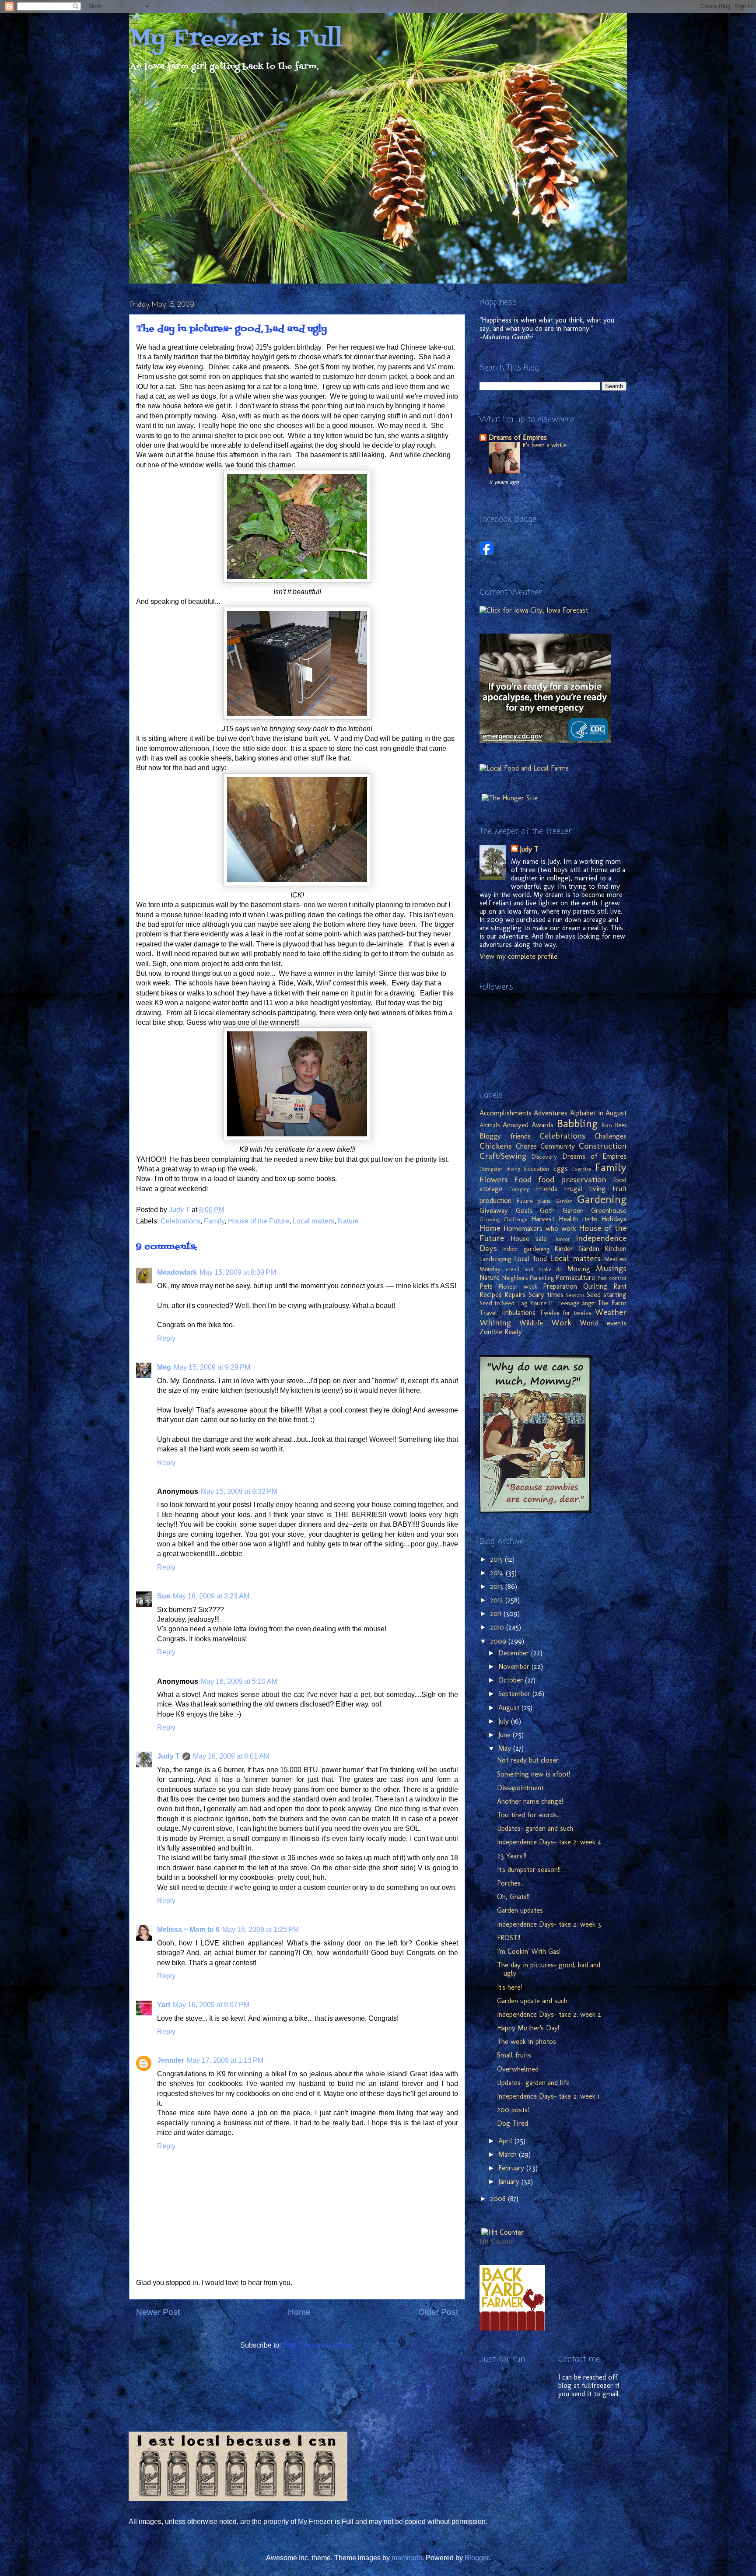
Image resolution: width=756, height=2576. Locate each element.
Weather (611, 1312)
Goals (524, 1211)
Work (561, 1323)
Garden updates (520, 1910)
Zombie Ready (501, 1332)
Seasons (575, 1295)
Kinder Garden (577, 1249)
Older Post (438, 2312)
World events (603, 1323)
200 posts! (513, 2110)
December (515, 1653)
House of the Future (259, 1221)
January (510, 2182)
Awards (542, 1125)
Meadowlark (177, 1272)
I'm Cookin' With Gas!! (529, 1951)
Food (523, 1179)
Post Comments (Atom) (318, 2345)
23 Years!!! (512, 1856)
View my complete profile (518, 956)
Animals (490, 1125)
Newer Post (158, 2312)
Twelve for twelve (566, 1313)
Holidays (614, 1219)
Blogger (477, 2558)
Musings (611, 1268)
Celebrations (180, 1221)
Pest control (612, 1278)
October (512, 1680)
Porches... (511, 1883)
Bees (621, 1125)
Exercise (582, 1169)
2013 (498, 1586)
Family (214, 1221)
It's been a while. (545, 445)
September (515, 1694)
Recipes (491, 1295)
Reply (166, 1338)
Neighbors (515, 1278)
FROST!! (509, 1938)
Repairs (515, 1295)
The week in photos (527, 2042)
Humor (562, 1239)
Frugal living (585, 1189)
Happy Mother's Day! (528, 2028)
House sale (529, 1239)
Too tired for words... (529, 1815)
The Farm (612, 1303)
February (512, 2168)
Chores (526, 1146)
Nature (348, 1221)
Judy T (168, 1756)
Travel (488, 1313)
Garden (564, 1201)
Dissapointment (520, 1788)
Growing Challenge (503, 1219)
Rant (620, 1286)
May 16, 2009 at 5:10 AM (239, 1681)
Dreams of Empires (518, 437)
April (506, 2141)
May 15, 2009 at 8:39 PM (238, 1272)
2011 (497, 1614)
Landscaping (495, 1259)
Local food (530, 1259)
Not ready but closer (528, 1760)
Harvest (543, 1219)
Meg (164, 1367)
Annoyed (516, 1125)
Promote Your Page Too (505, 562)
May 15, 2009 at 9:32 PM (239, 1491)
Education (537, 1169)
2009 (499, 1641)
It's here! (509, 1987)
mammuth (407, 2558)
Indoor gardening (526, 1249)
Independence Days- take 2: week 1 (548, 2096)
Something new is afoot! (534, 1774)
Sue (164, 1596)
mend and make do (534, 1269)
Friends (547, 1189)
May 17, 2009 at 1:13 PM (225, 2060)
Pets (486, 1286)
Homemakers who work (540, 1228)
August (510, 1708)
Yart (164, 2005)
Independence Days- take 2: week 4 (549, 1842)
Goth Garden (562, 1211)
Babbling (577, 1123)
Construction (603, 1146)
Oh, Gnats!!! (514, 1897)
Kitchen (616, 1249)
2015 (497, 1559)
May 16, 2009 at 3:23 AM (211, 1596)
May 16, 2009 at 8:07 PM (211, 2005)
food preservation (572, 1179)
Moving (579, 1269)
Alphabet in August (598, 1113)
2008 (499, 2199)
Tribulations (518, 1313)
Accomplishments (506, 1113)
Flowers (494, 1179)
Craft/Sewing (503, 1156)
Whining (495, 1323)
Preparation (560, 1286)
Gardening (602, 1199)
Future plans (534, 1201)
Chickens (496, 1146)
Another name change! (530, 1801)
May (506, 1748)
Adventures (551, 1113)
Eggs (560, 1169)
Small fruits (514, 2055)
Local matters (313, 1221)
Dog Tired (513, 2123)
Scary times (546, 1295)
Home (299, 2312)
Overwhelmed (518, 2069)
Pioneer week (518, 1286)
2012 (498, 1600)
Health (568, 1219)
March (509, 2154)
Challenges (611, 1136)
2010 (498, 1627)
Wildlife (531, 1323)
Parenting (542, 1278)
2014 (498, 1573)
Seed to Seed (497, 1303)
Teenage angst (576, 1303)
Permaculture (575, 1277)
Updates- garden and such (535, 1828)
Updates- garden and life (533, 2083)
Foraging (519, 1189)
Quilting (595, 1286)
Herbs (590, 1219)
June (506, 1735)
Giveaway (494, 1211)
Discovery (544, 1157)
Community (558, 1146)
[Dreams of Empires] (486, 553)
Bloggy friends (505, 1136)
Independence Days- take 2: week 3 (549, 1924)
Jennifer (171, 2060)
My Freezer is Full (236, 39)
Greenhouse (609, 1211)
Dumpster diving (500, 1169)
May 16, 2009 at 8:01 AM (231, 1756)
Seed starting (607, 1295)
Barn (607, 1125)
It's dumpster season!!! (529, 1870)
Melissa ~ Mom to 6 (188, 1929)
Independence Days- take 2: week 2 (549, 2014)
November (515, 1667)
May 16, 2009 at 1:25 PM (261, 1929)
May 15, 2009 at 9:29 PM (212, 1367)
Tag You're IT (536, 1303)
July (505, 1721)
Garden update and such (532, 2001)
